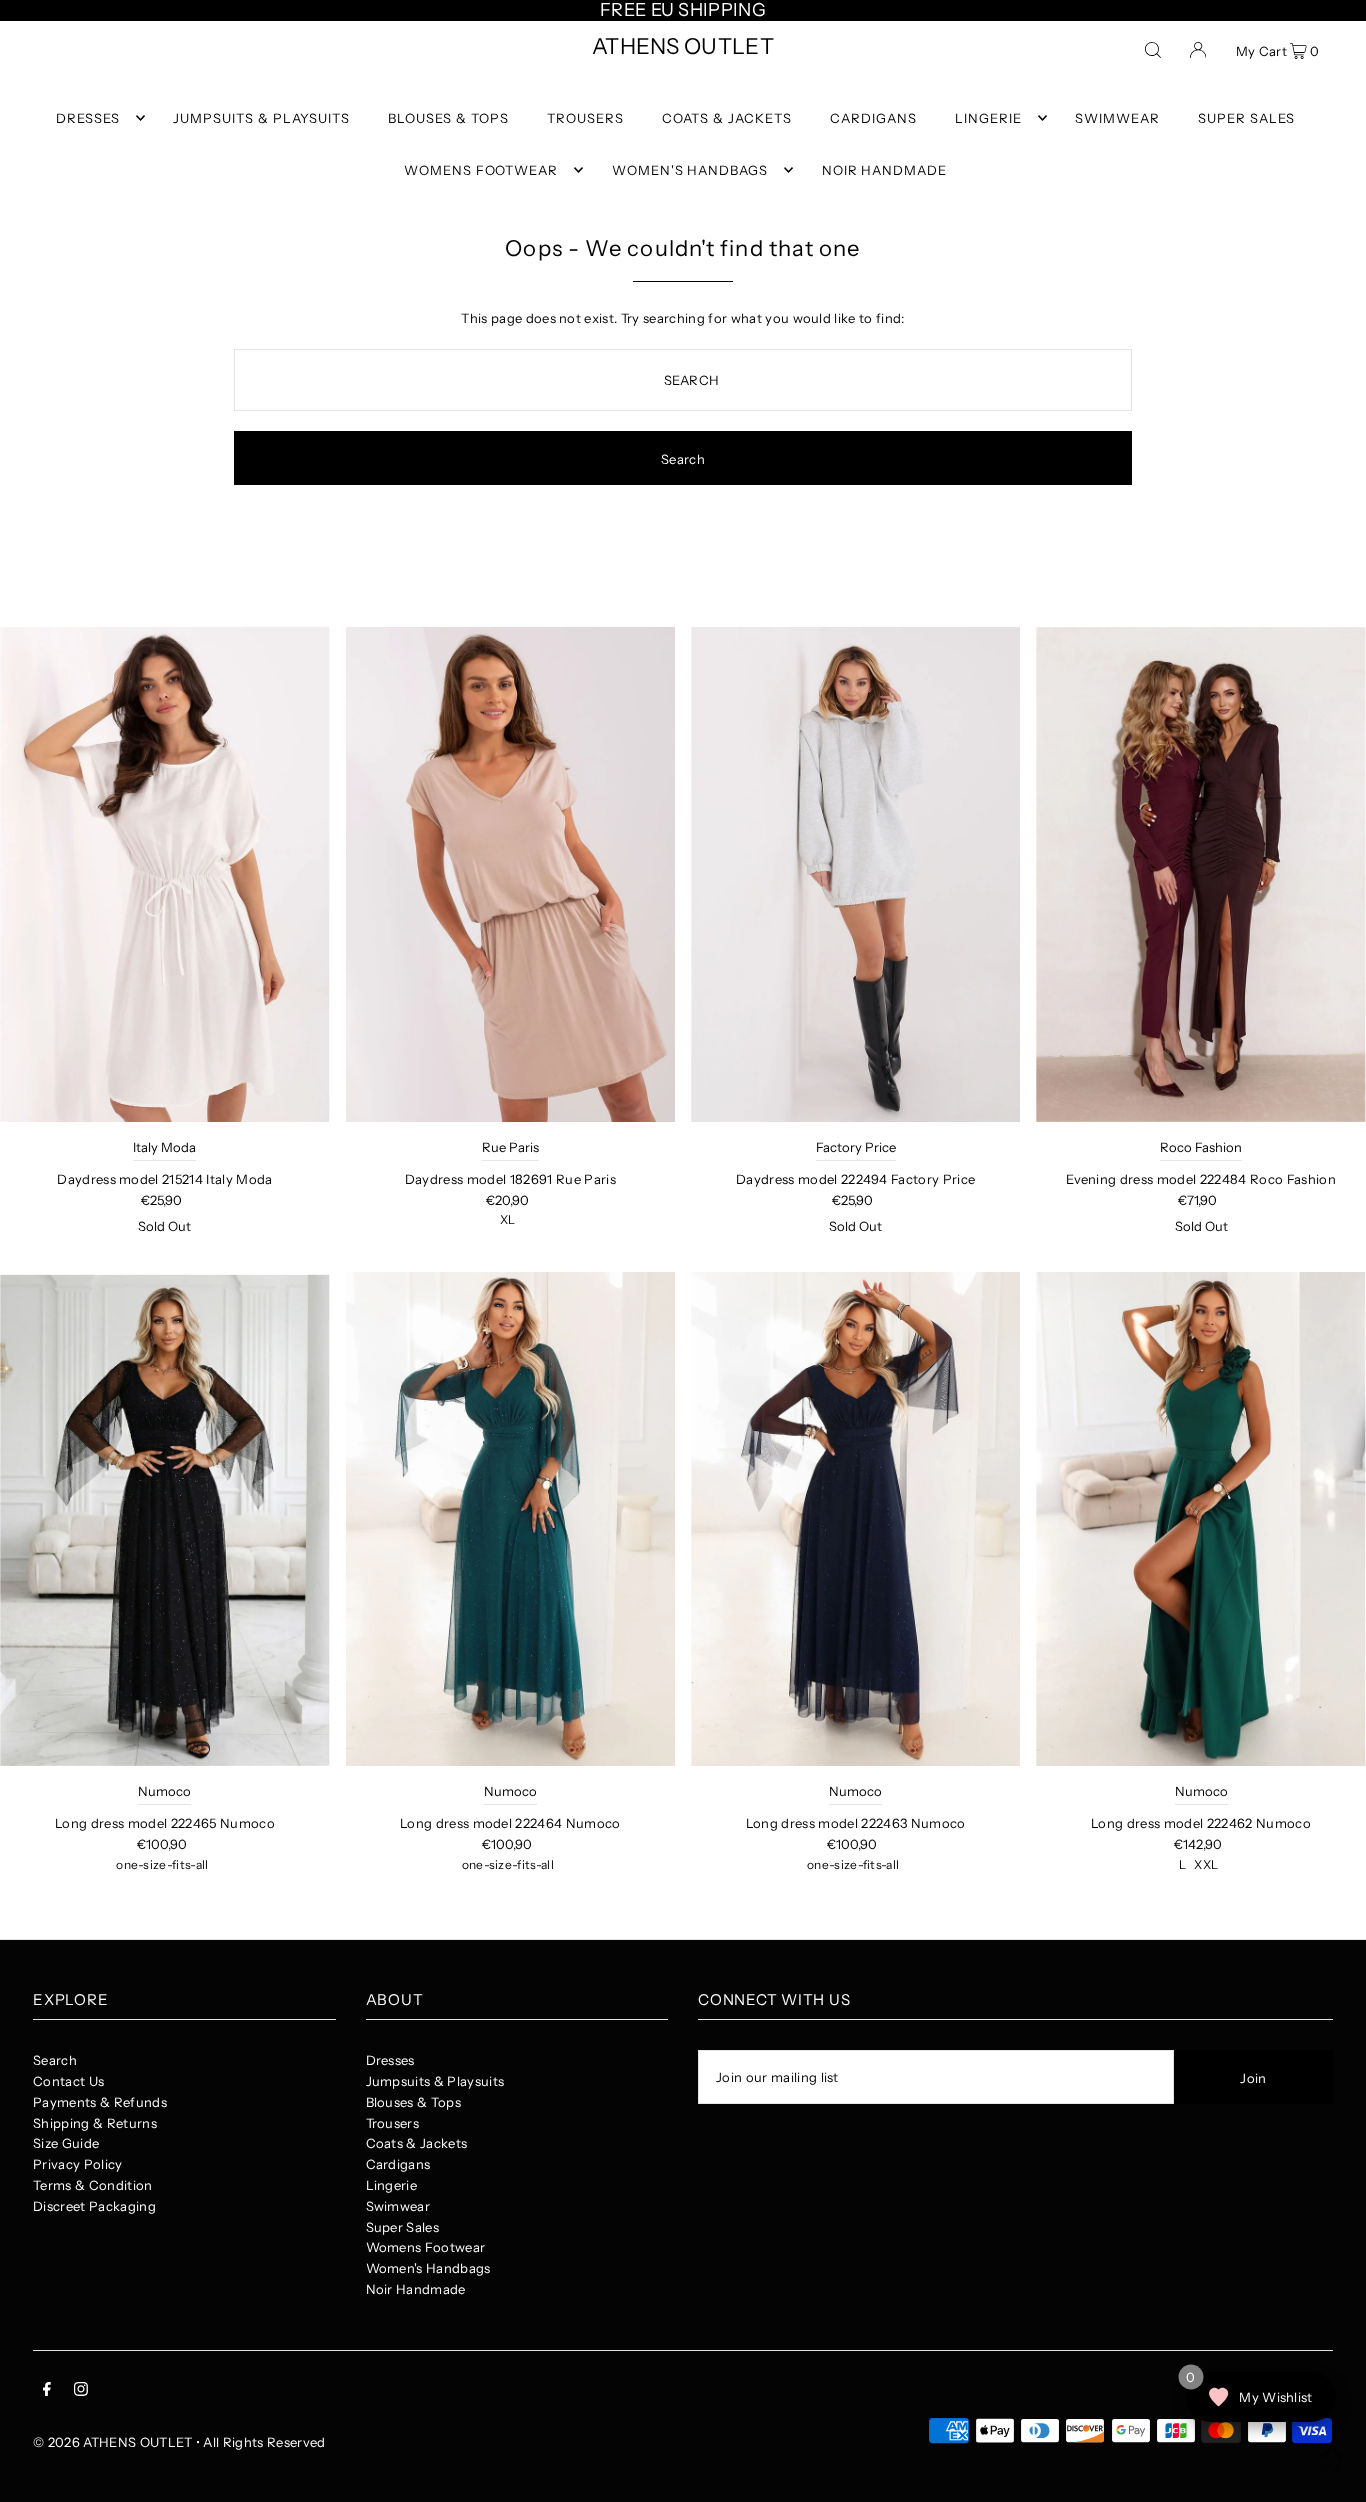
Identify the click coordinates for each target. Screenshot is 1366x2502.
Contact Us (68, 2081)
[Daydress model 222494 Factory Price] (855, 874)
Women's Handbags (428, 2268)
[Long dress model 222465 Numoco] (164, 1519)
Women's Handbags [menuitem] (690, 170)
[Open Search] (1153, 49)
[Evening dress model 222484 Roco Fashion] (1200, 874)
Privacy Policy (78, 2164)
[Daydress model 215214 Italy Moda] (164, 874)
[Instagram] (81, 2391)
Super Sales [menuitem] (1246, 118)
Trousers (393, 2123)
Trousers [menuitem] (585, 118)
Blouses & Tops (414, 2102)
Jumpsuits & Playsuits (435, 2081)
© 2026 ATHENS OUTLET (113, 2442)
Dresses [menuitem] (88, 118)
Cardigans (398, 2164)
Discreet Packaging (94, 2206)
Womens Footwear (426, 2247)
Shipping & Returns (95, 2123)
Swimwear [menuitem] (1117, 118)
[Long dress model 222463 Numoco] (855, 1519)
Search (55, 2060)
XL (508, 1219)
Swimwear (398, 2206)
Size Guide (66, 2143)
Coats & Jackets (417, 2143)
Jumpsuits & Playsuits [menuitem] (261, 118)
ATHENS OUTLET (683, 46)
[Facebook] (47, 2391)
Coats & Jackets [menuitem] (727, 118)
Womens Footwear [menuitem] (481, 170)
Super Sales (403, 2227)
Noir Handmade (416, 2289)
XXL (1206, 1864)
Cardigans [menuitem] (873, 118)
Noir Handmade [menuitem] (885, 170)
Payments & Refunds (100, 2102)
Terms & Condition (93, 2185)
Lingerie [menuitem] (988, 118)
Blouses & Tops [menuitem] (448, 118)
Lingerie (392, 2185)
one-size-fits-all (162, 1864)
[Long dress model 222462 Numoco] (1200, 1519)
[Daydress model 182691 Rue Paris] (510, 874)
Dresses (390, 2060)
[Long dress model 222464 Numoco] (510, 1519)
